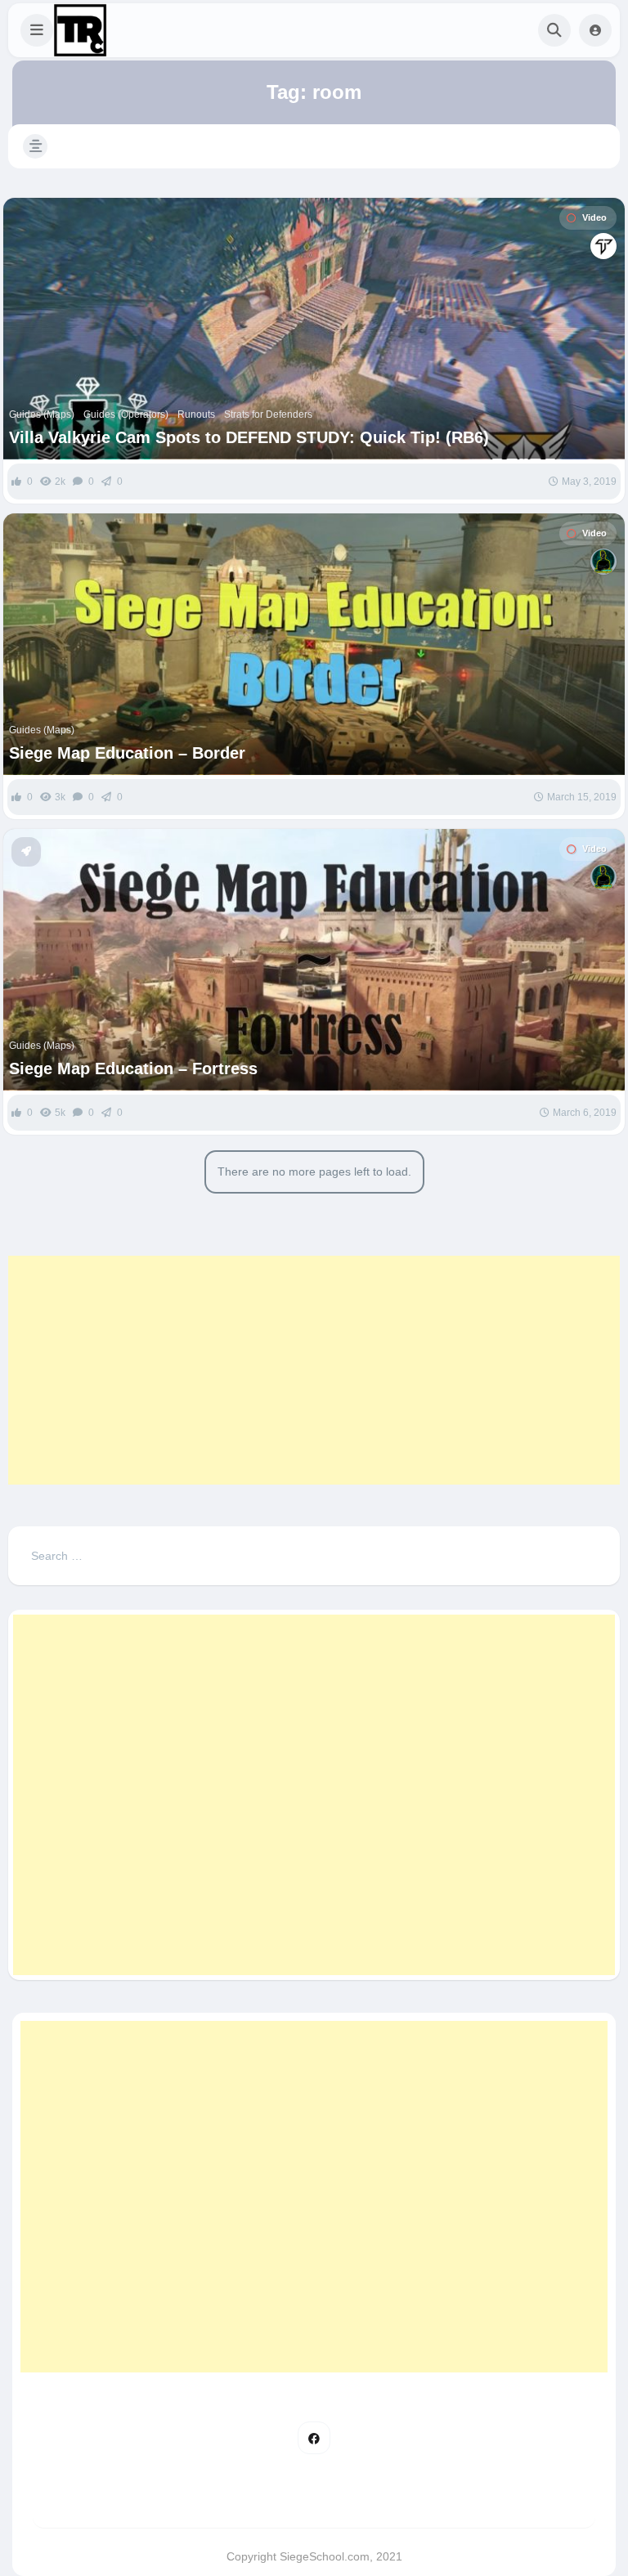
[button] (37, 30)
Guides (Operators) (126, 414)
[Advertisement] (314, 1370)
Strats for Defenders (268, 414)
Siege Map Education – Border (127, 753)
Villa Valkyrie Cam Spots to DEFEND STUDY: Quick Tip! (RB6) (249, 437)
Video (594, 217)
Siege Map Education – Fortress (133, 1068)
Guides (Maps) (42, 414)
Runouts (196, 414)
